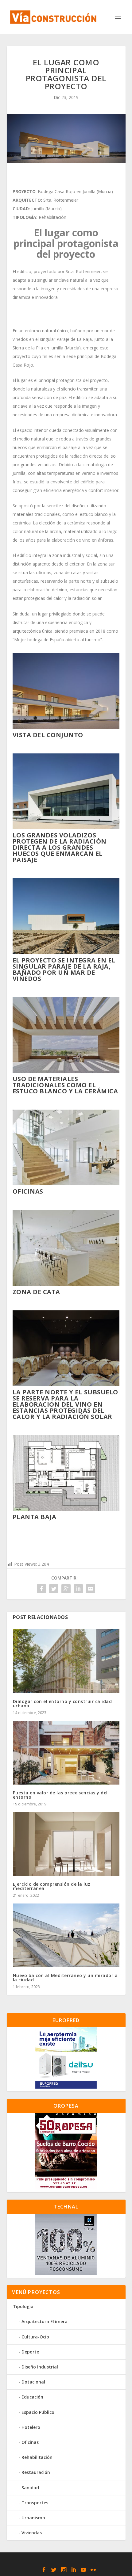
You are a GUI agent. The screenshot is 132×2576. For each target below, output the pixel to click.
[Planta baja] (66, 1509)
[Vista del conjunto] (66, 727)
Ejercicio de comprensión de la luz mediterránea (52, 1886)
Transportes (35, 2503)
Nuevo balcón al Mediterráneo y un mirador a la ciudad (65, 1978)
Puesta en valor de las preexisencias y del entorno (60, 1795)
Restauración (36, 2472)
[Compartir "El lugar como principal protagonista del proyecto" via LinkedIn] (78, 1589)
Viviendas (32, 2533)
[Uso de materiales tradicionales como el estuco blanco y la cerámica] (66, 1071)
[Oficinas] (66, 1184)
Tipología (23, 2306)
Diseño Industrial (40, 2367)
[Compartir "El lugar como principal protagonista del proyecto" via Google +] (66, 1589)
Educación (32, 2397)
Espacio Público (38, 2412)
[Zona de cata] (66, 1284)
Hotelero (31, 2427)
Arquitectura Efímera (45, 2321)
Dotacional (33, 2382)
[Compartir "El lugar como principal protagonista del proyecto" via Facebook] (41, 1589)
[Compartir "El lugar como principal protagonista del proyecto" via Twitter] (54, 1589)
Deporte (30, 2352)
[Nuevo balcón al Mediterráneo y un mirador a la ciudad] (66, 1935)
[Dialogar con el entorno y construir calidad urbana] (66, 1661)
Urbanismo (33, 2518)
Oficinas (30, 2442)
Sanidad (30, 2488)
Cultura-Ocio (35, 2337)
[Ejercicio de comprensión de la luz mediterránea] (66, 1844)
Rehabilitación (37, 2457)
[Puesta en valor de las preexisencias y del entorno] (66, 1753)
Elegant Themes (51, 2560)
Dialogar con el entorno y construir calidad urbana (62, 1703)
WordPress (112, 2560)
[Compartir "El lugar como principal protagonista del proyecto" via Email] (91, 1589)
